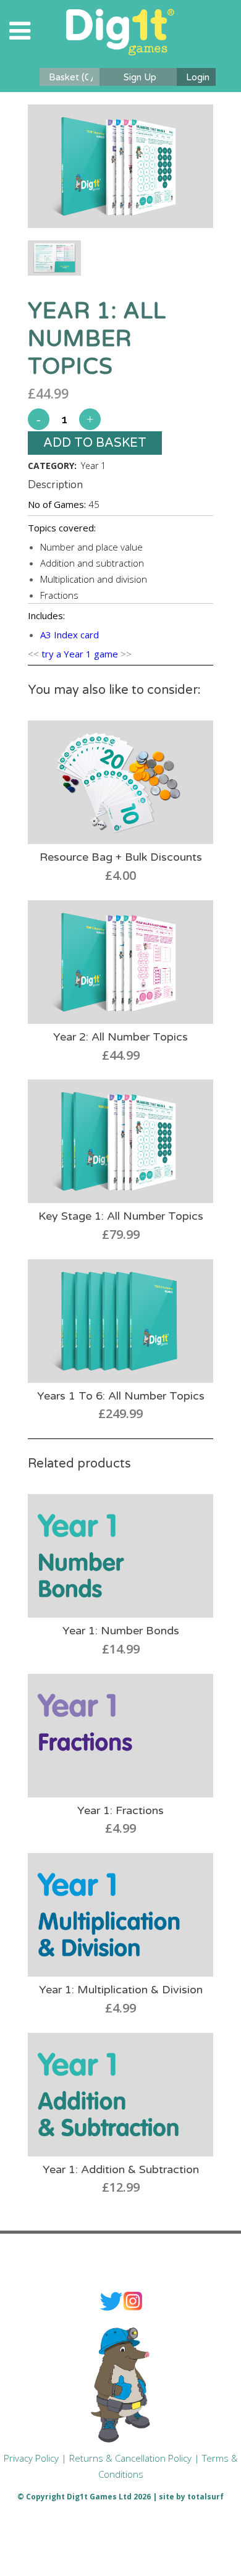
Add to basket (95, 443)
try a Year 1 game (80, 654)
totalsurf (205, 2497)
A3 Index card (70, 635)
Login (198, 77)
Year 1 (93, 466)
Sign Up (140, 77)
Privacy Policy (31, 2458)
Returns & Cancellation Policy (130, 2458)
